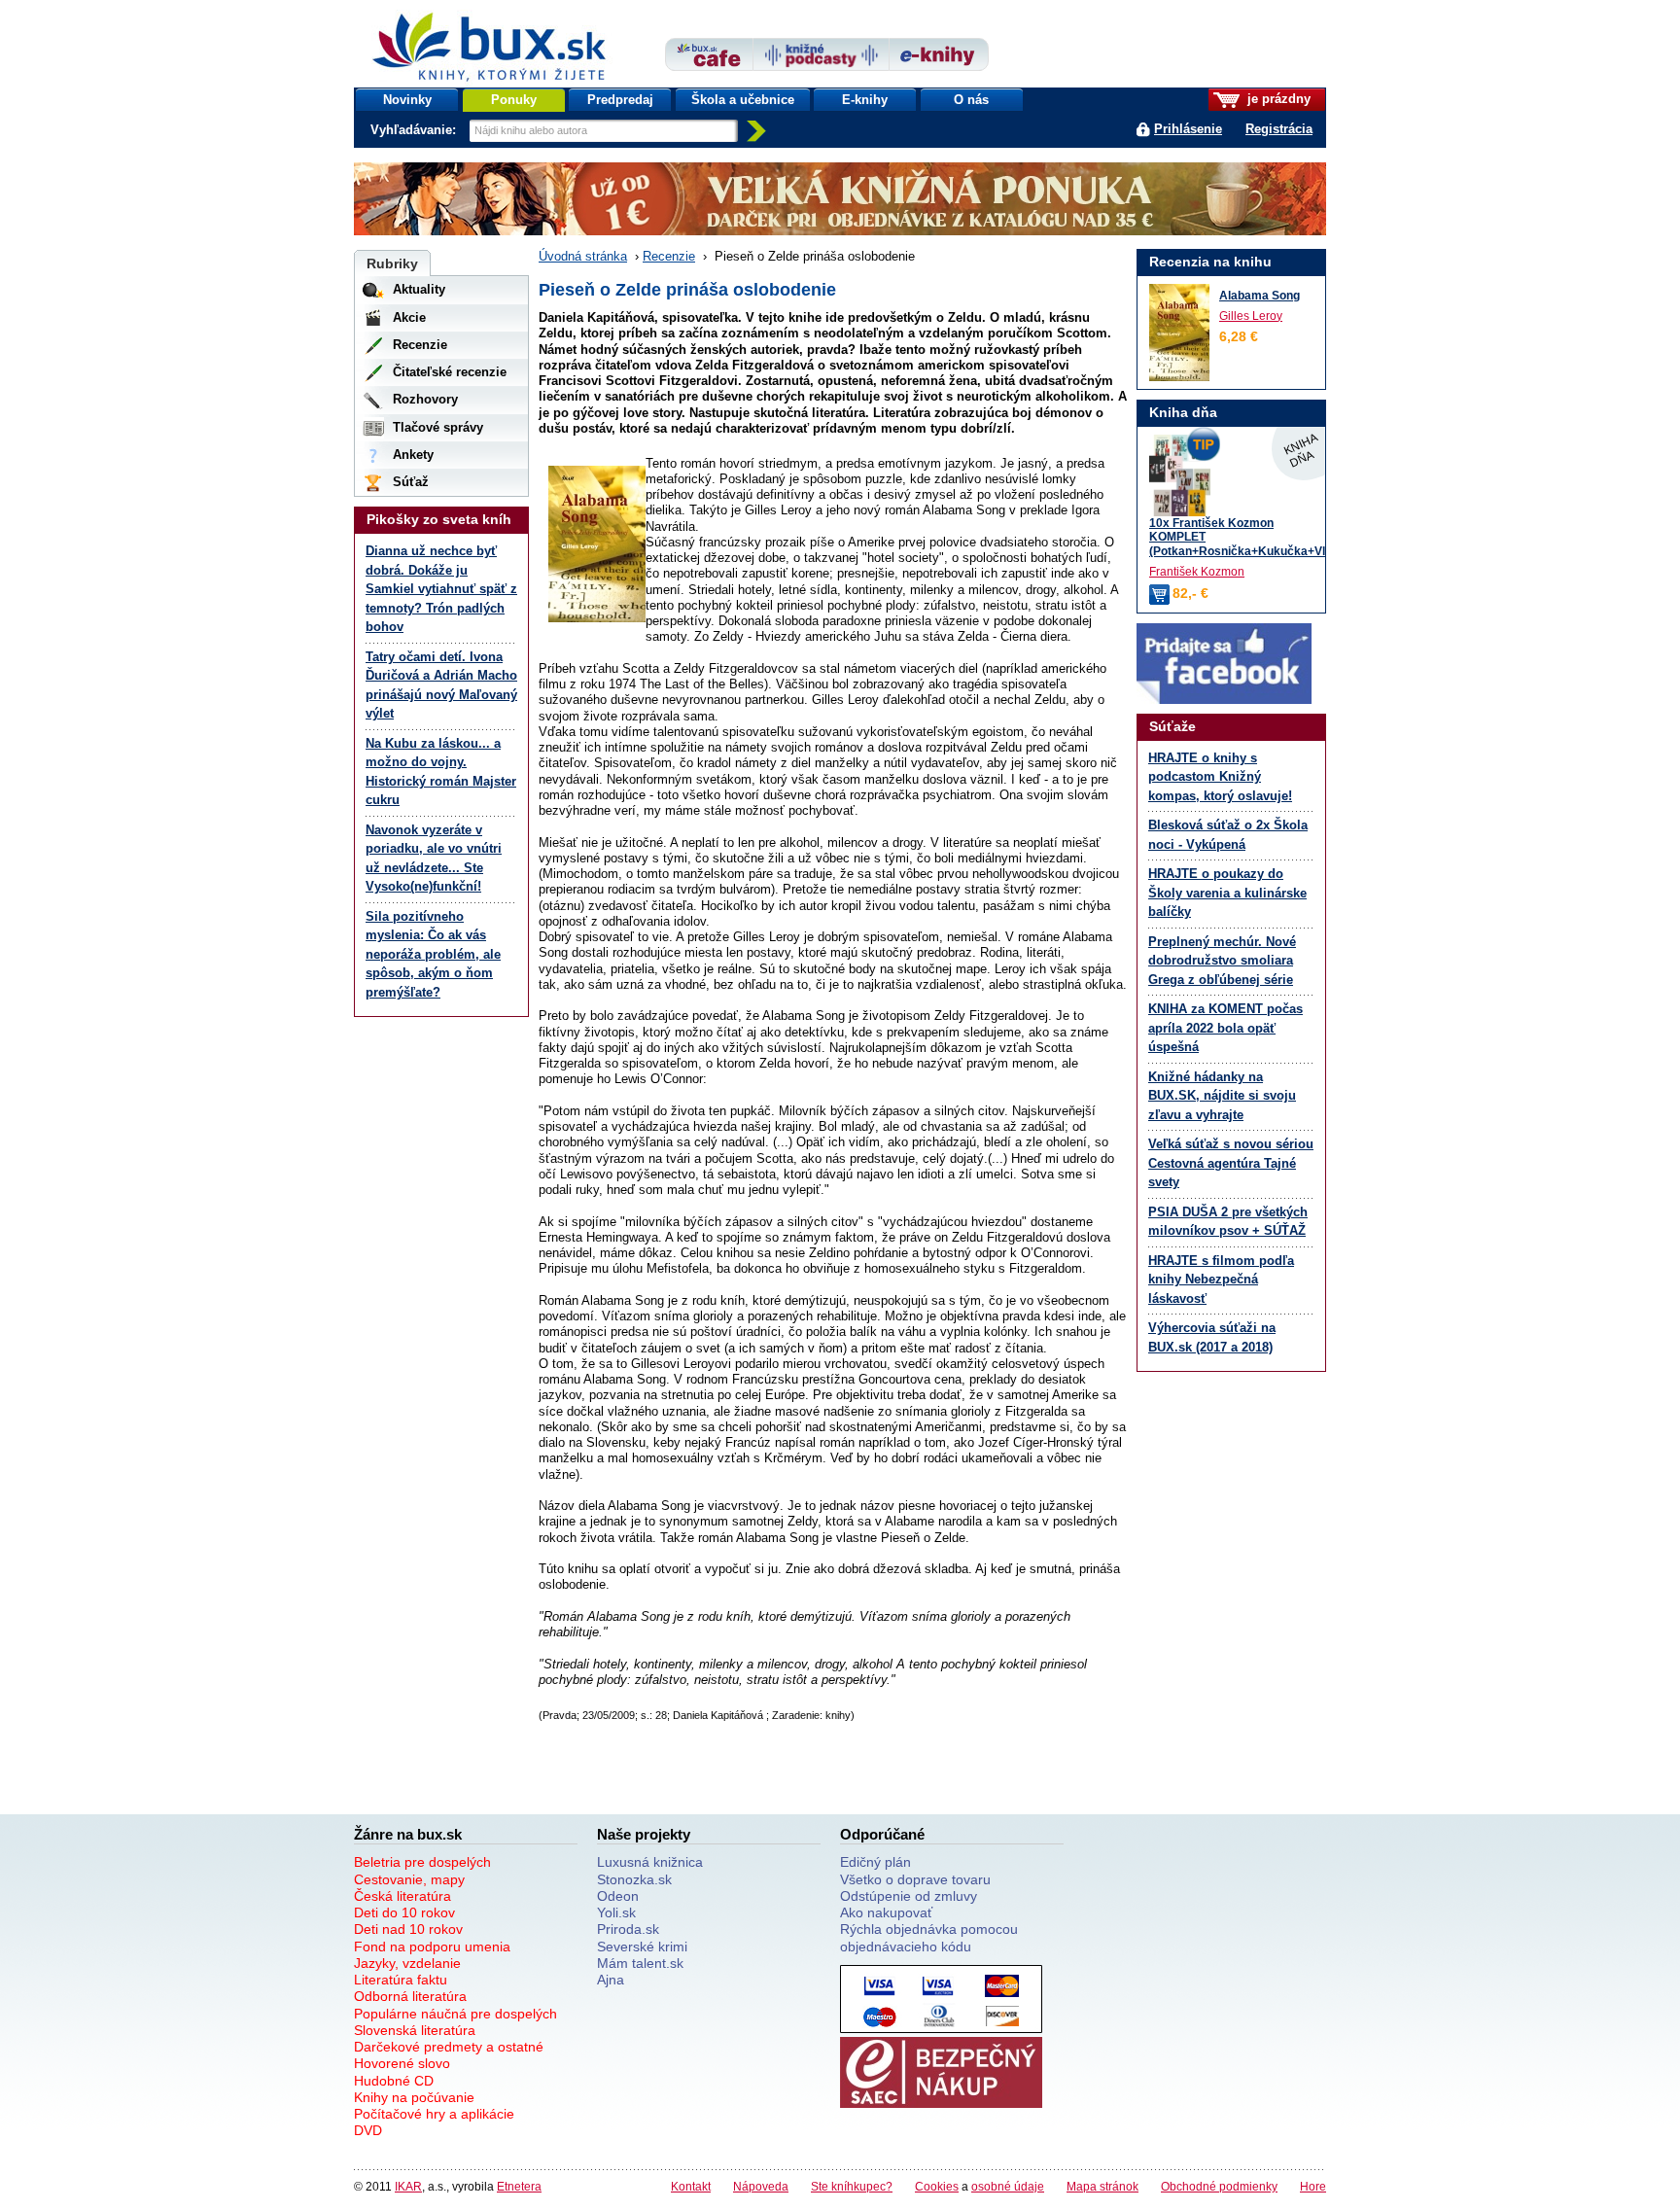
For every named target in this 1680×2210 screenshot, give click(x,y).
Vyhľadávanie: (415, 130)
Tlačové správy (438, 427)
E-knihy (865, 100)
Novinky (407, 100)
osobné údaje (1008, 2186)
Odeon (618, 1896)
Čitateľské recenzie (450, 372)
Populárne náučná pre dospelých (455, 2014)
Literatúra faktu (401, 1980)
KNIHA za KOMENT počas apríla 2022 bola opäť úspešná (1225, 1028)
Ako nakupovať (886, 1912)
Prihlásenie (1188, 129)
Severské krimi (642, 1947)
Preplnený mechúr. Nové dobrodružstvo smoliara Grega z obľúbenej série (1222, 961)
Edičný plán (875, 1862)
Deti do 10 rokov (404, 1912)
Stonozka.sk (634, 1879)
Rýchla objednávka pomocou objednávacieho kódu (929, 1937)
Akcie (409, 317)
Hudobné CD (394, 2081)
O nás (971, 100)
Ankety (413, 455)
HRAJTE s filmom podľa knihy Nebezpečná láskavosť (1221, 1280)
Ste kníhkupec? (852, 2186)
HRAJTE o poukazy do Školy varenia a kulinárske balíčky (1227, 893)
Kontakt (691, 2186)
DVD (368, 2130)
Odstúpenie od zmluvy (909, 1896)
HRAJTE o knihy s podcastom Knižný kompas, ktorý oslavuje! (1220, 777)
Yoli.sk (616, 1912)
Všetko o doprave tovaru (915, 1879)
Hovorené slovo (402, 2063)
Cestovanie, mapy (409, 1879)
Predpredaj (620, 100)
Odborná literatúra (410, 1996)
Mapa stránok (1102, 2186)
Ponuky (514, 100)
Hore (1313, 2186)
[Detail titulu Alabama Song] (1179, 333)
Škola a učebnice (743, 100)
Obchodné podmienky (1219, 2186)
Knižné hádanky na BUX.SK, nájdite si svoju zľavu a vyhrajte (1222, 1096)
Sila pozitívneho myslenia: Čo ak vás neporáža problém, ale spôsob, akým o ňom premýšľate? (433, 954)
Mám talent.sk (640, 1963)
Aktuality (419, 289)
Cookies (937, 2186)
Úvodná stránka (583, 256)
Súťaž (411, 482)
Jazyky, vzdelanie (407, 1963)
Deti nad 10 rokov (408, 1929)
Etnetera (519, 2186)
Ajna (611, 1980)
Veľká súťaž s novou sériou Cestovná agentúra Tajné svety (1231, 1163)
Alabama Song (1260, 295)
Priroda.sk (628, 1929)
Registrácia (1279, 129)
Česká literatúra (402, 1896)
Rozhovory (425, 399)
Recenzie (669, 256)
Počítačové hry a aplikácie (434, 2114)
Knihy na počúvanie (414, 2097)
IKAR (408, 2186)
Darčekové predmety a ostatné (449, 2047)
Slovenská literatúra (415, 2030)
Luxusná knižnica (650, 1862)
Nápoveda (761, 2186)
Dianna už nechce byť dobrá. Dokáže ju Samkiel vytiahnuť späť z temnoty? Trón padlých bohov (441, 589)
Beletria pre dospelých (422, 1862)
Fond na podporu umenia (432, 1947)
